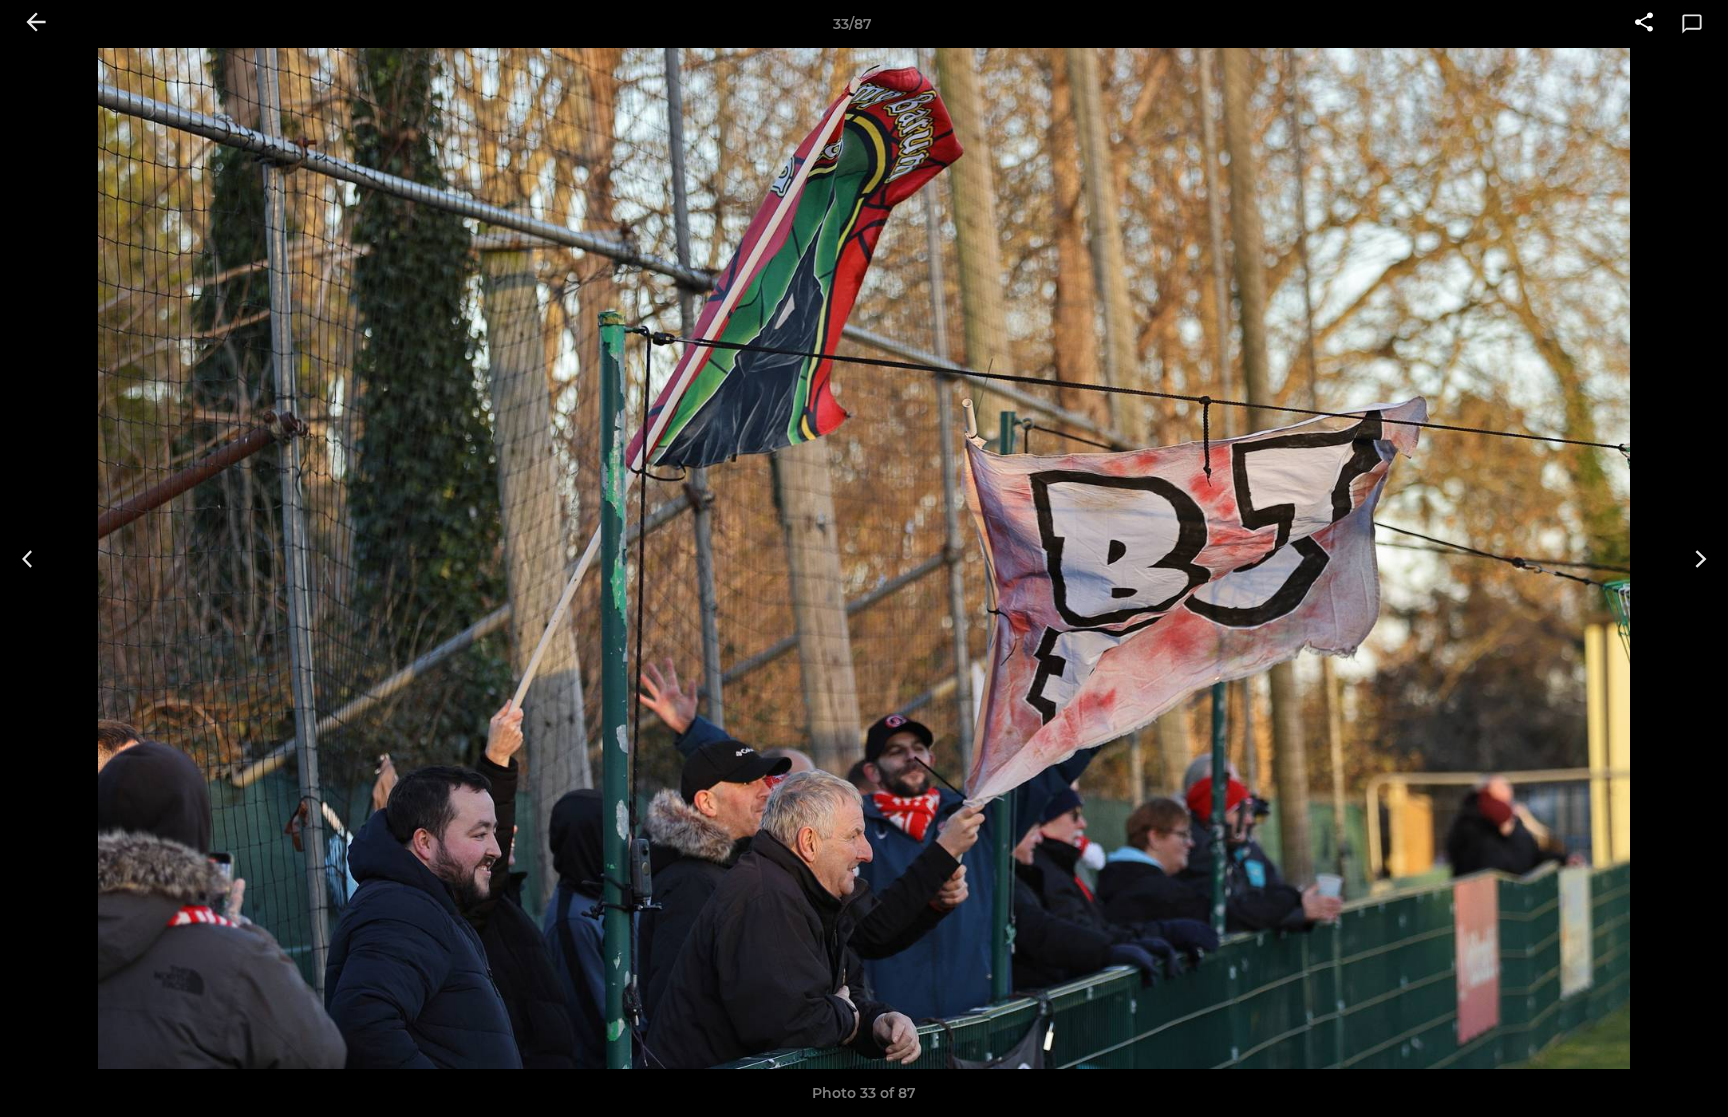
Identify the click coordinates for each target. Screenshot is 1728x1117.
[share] (1644, 24)
